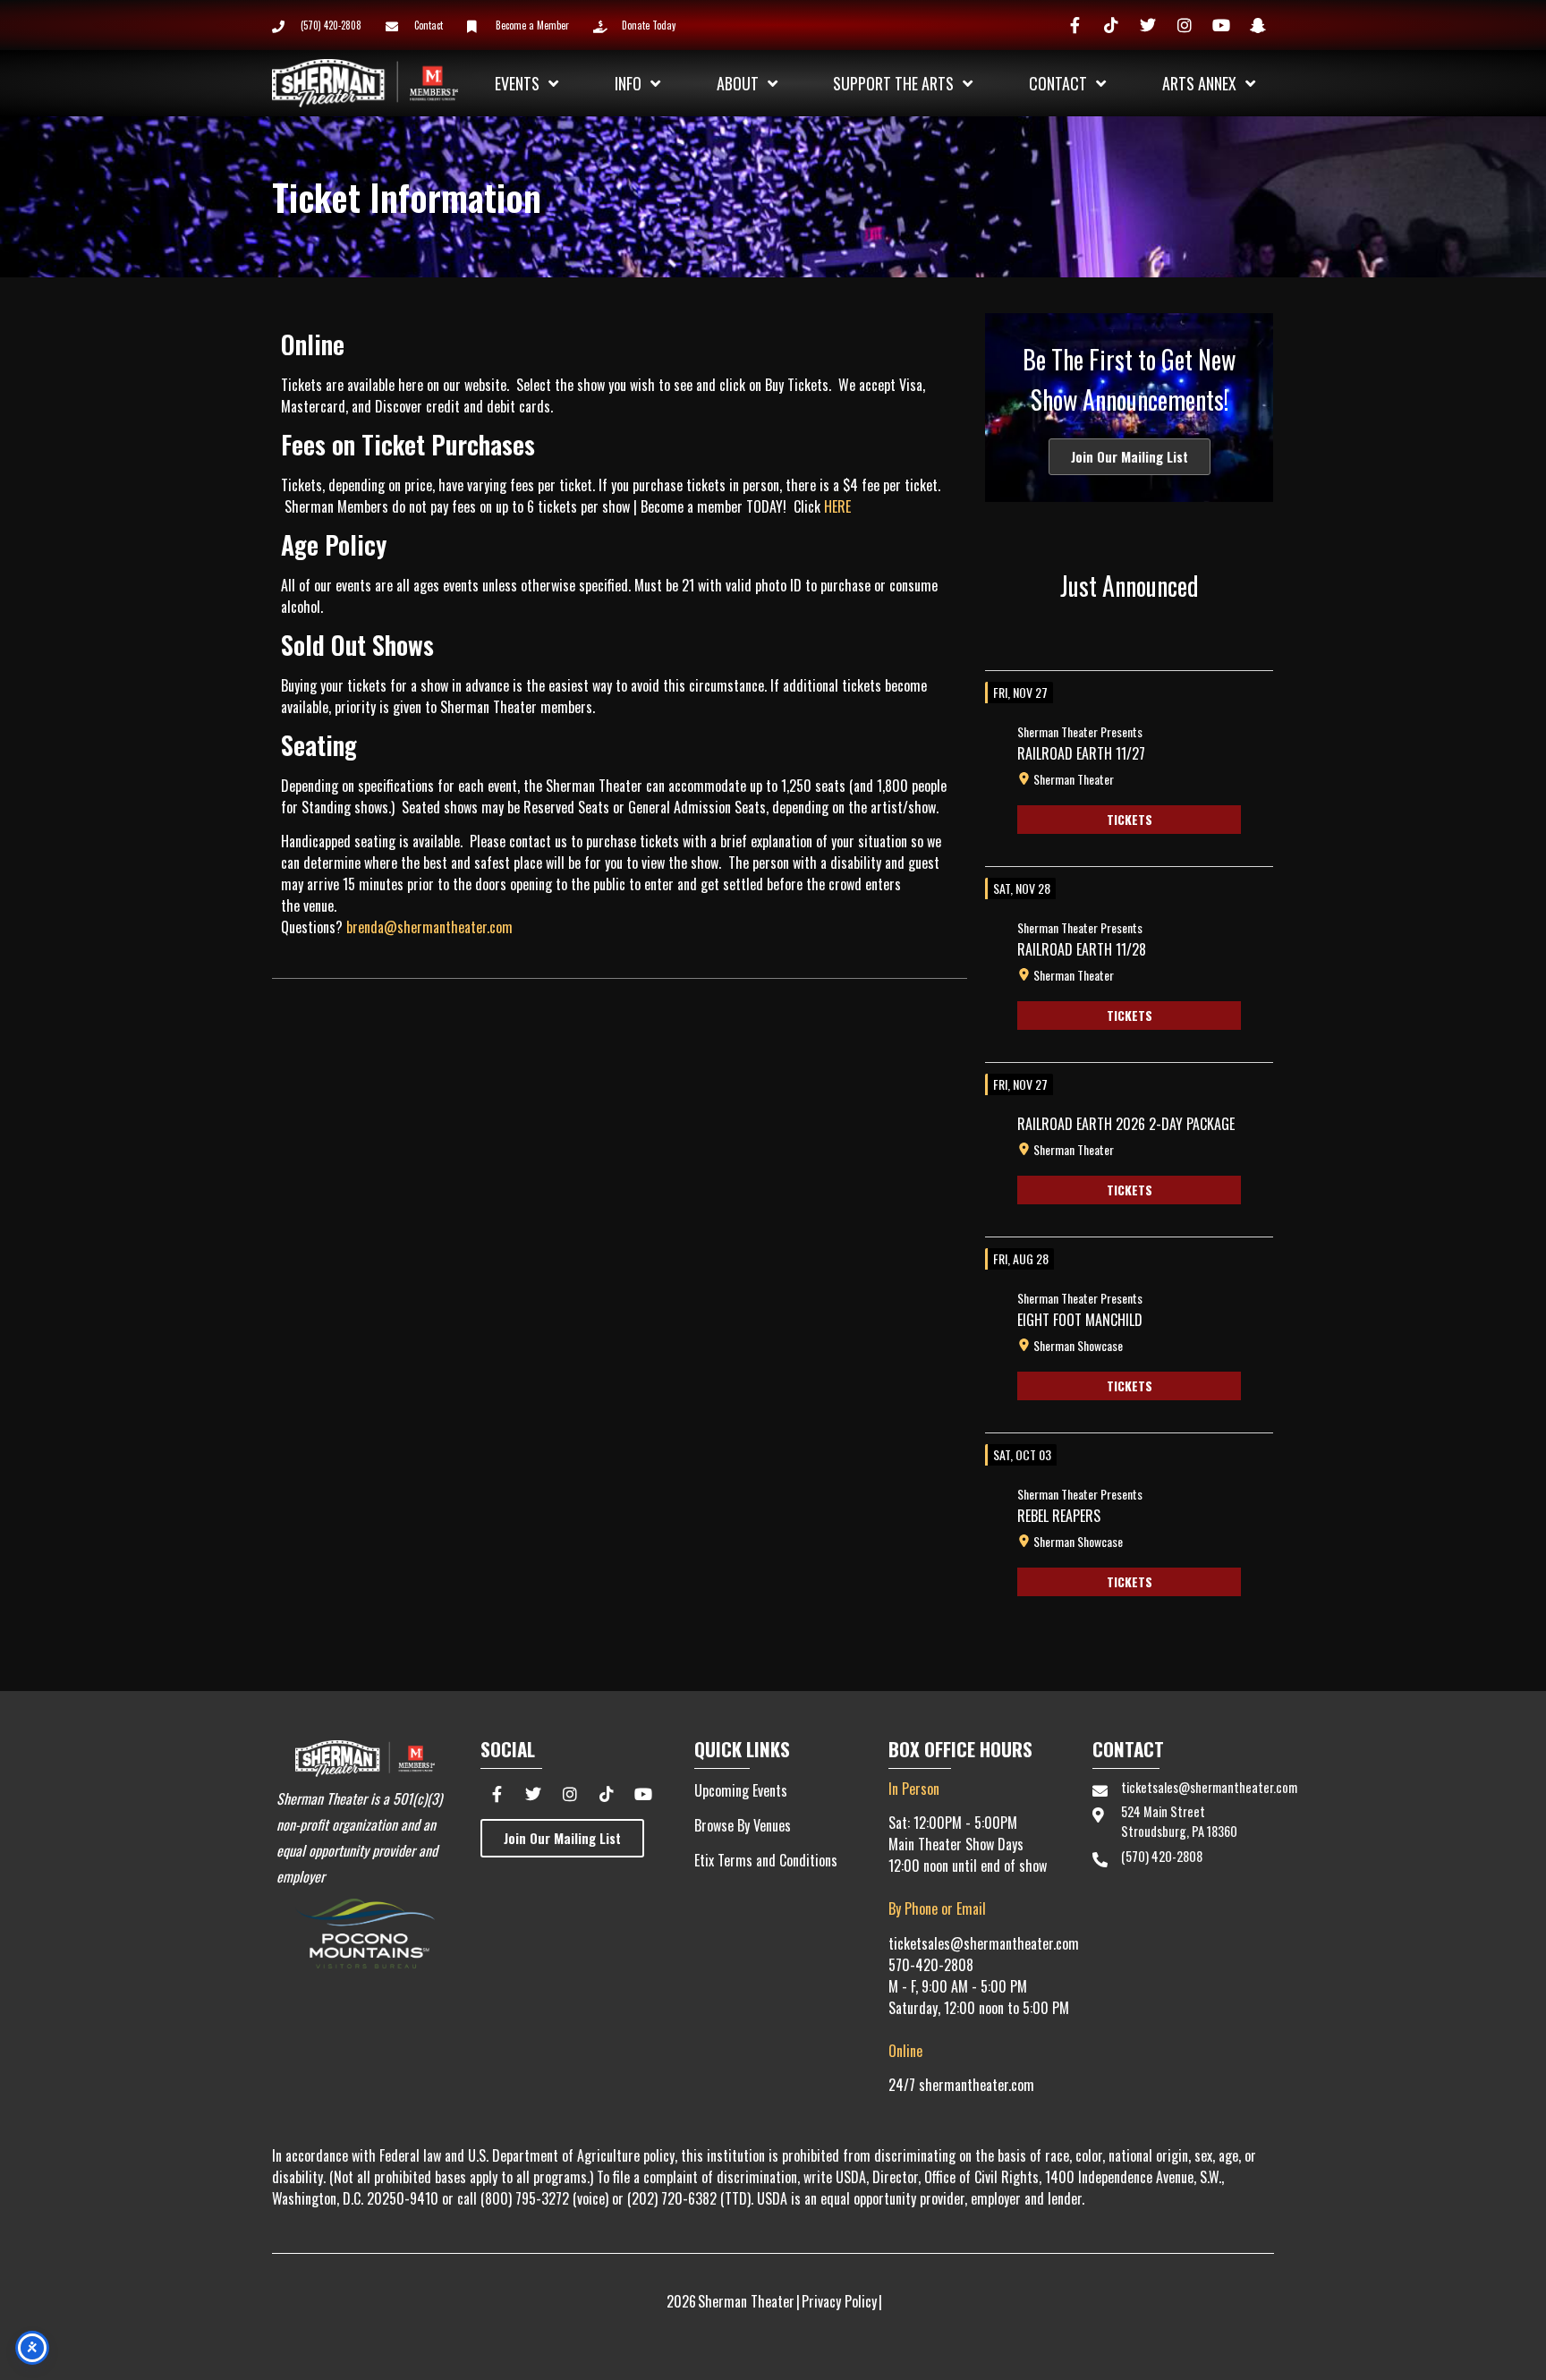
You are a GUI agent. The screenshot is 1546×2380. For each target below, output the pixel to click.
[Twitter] (1148, 25)
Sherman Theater (1074, 779)
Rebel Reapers (1059, 1516)
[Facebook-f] (1075, 25)
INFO (628, 83)
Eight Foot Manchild (1080, 1320)
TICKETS (1130, 819)
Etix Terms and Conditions (766, 1860)
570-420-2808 (931, 1965)
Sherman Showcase (1078, 1346)
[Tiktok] (1111, 25)
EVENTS (517, 83)
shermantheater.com (977, 2085)
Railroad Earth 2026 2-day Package (1126, 1124)
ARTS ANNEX (1199, 83)
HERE (837, 506)
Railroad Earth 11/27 (1081, 753)
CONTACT (1058, 83)
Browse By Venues (743, 1825)
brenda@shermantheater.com (429, 927)
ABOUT (738, 83)
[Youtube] (1221, 25)
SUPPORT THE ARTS (893, 83)
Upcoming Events (741, 1790)
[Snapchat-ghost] (1258, 25)
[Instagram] (1185, 25)
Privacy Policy (839, 2301)
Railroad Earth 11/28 (1082, 949)
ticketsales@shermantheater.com (984, 1943)
